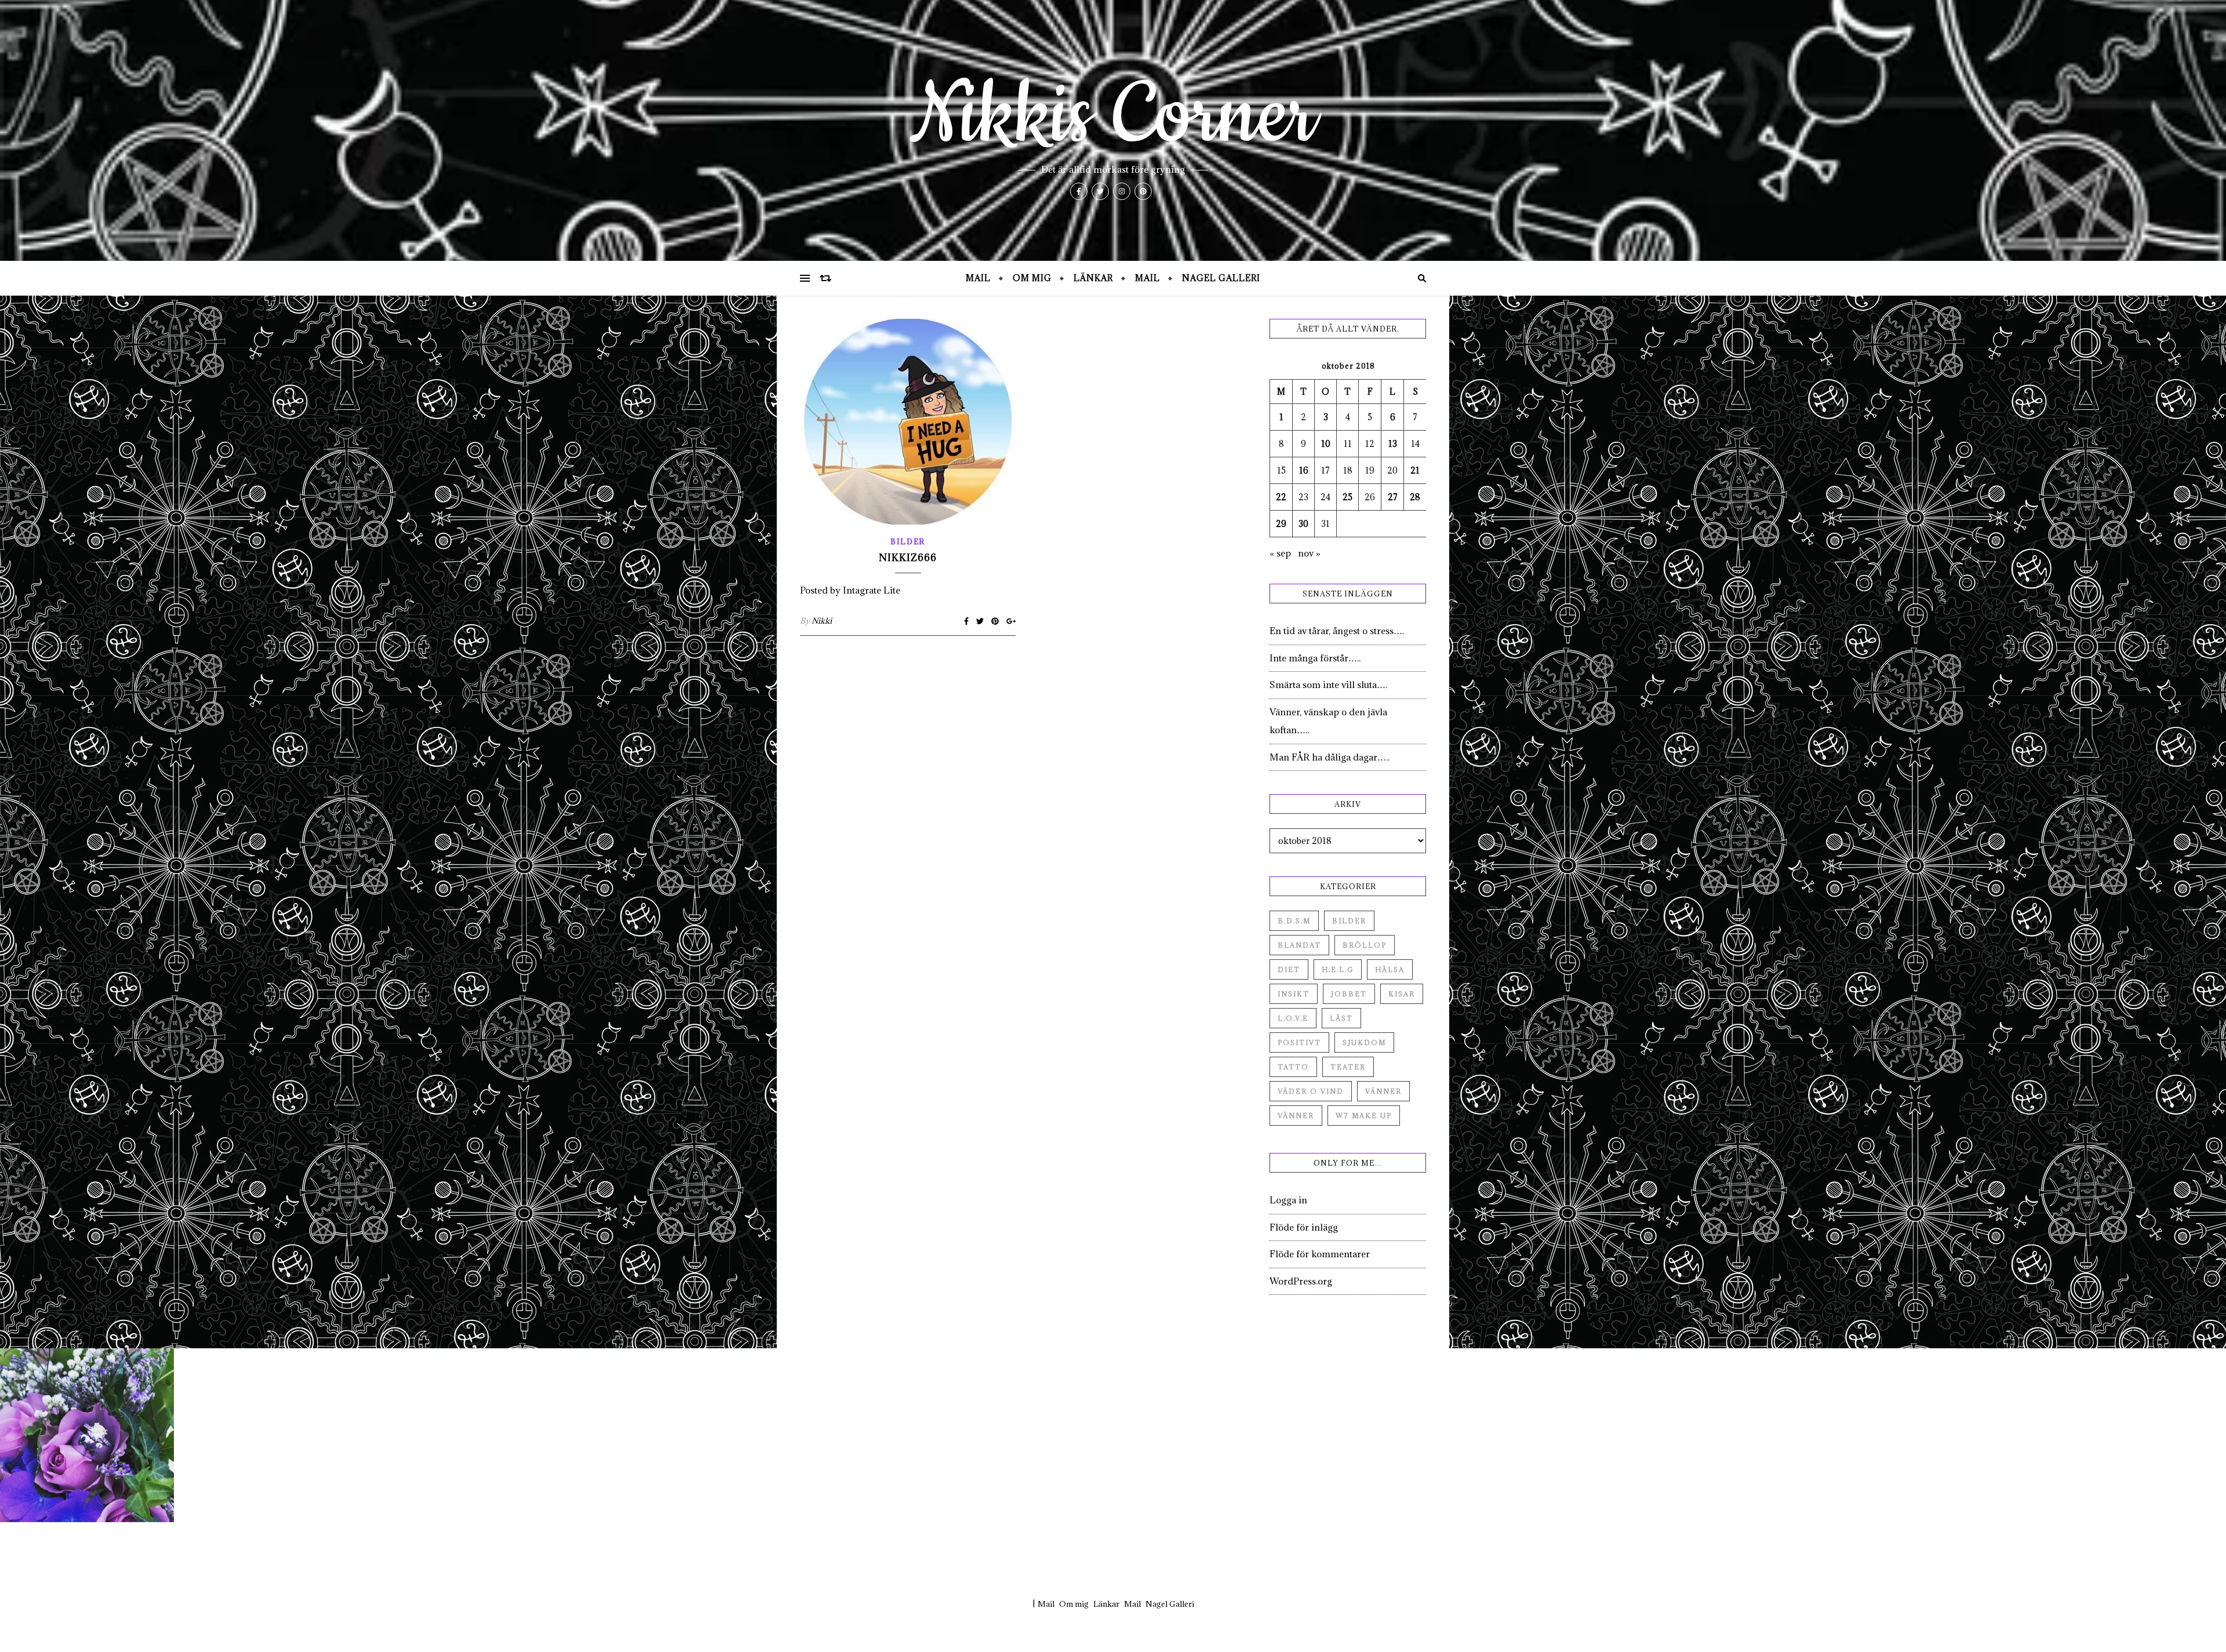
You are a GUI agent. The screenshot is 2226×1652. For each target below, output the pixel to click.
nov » (1309, 553)
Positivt (1299, 1042)
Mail (978, 278)
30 (1303, 524)
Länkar (1093, 278)
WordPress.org (1301, 1281)
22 (1281, 497)
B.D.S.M (1294, 921)
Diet (1289, 969)
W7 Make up (1364, 1116)
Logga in (1288, 1200)
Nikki (822, 621)
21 (1415, 470)
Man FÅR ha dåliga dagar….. (1330, 757)
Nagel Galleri (1221, 278)
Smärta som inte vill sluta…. (1328, 685)
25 (1347, 497)
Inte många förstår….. (1315, 658)
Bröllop (1365, 945)
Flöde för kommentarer (1320, 1254)
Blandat (1299, 945)
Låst (1341, 1018)
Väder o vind (1311, 1091)
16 (1304, 470)
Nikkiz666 (908, 558)
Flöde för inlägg (1304, 1227)
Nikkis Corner (1113, 116)
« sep (1280, 553)
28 (1415, 497)
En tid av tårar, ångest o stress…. (1337, 631)
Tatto (1293, 1067)
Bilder (908, 541)
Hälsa (1390, 969)
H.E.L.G (1338, 969)
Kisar (1402, 994)
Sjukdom (1364, 1042)
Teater (1348, 1067)
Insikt (1294, 994)
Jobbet (1349, 994)
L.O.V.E (1293, 1018)
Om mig (1032, 278)
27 (1393, 497)
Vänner (1383, 1091)
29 (1281, 524)
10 (1326, 444)
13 (1393, 444)
